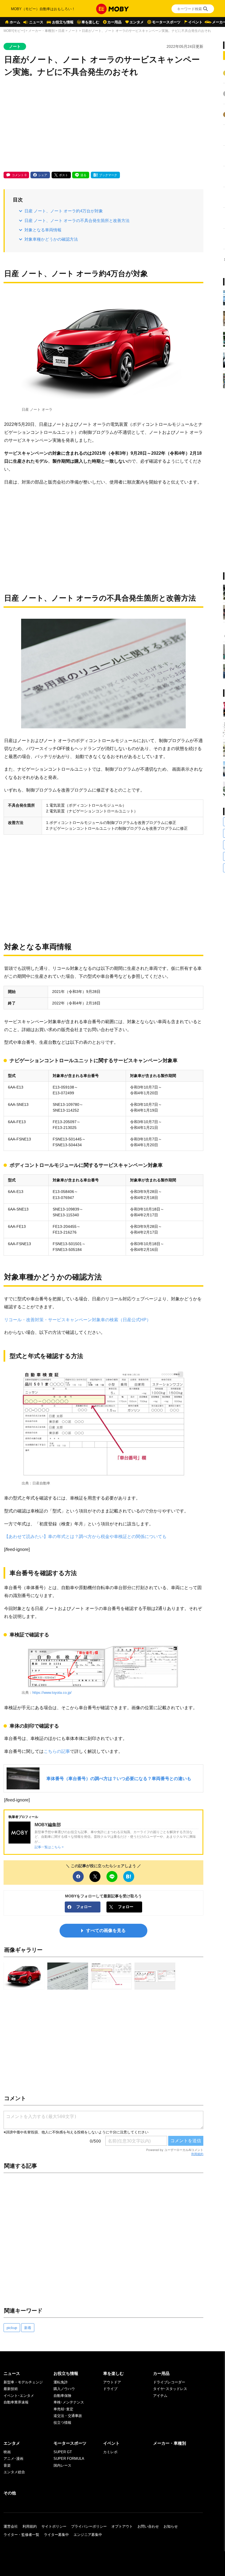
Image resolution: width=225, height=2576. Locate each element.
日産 (61, 31)
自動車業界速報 (16, 2402)
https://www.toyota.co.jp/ (52, 1693)
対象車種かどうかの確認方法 (51, 239)
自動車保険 (62, 2396)
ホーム (15, 22)
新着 (28, 2328)
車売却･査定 (63, 2409)
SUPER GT (63, 2452)
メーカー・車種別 (41, 31)
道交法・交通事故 (68, 2416)
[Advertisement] (103, 125)
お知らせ (171, 2526)
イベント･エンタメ (19, 2396)
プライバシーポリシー (89, 2526)
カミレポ (110, 2452)
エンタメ (137, 22)
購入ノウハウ (64, 2389)
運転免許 (61, 2382)
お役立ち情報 (63, 22)
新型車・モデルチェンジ (23, 2382)
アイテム (160, 2396)
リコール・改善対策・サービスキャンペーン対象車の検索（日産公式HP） (78, 1320)
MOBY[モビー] (14, 31)
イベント (195, 22)
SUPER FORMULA (69, 2459)
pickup (12, 2328)
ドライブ (110, 2389)
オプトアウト (122, 2526)
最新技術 (11, 2389)
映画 (7, 2452)
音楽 (7, 2465)
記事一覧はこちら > (49, 1847)
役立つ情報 (62, 2423)
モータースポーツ (166, 22)
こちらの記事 (57, 1751)
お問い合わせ (148, 2526)
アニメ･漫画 (13, 2459)
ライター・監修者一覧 (21, 2535)
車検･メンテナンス (69, 2402)
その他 (10, 2493)
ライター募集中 (56, 2535)
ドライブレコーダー (169, 2382)
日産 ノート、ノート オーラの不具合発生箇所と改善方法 (77, 220)
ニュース (36, 22)
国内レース (62, 2465)
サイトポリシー (54, 2526)
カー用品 (114, 22)
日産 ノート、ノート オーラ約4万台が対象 (64, 211)
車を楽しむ (90, 22)
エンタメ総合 (14, 2472)
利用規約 (197, 2154)
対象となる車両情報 (43, 230)
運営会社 (11, 2526)
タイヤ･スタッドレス (170, 2389)
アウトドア (112, 2382)
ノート (73, 31)
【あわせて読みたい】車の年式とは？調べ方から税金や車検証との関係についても (85, 1536)
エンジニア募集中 (88, 2535)
